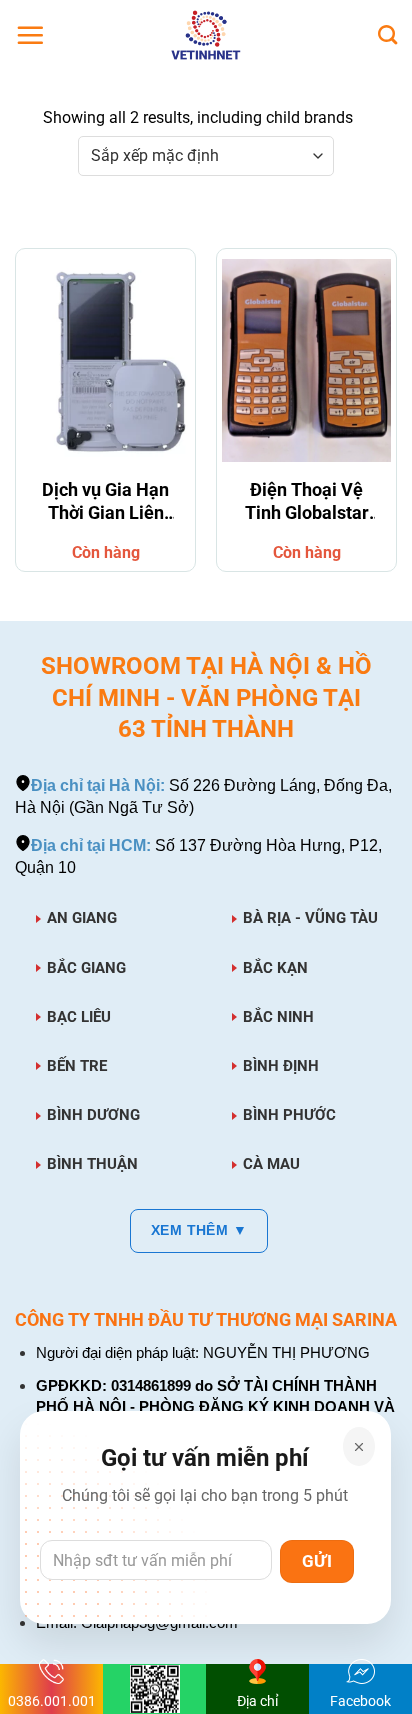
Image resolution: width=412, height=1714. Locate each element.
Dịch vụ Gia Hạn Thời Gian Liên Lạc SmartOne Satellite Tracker (105, 504)
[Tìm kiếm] (387, 34)
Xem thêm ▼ (199, 1230)
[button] (30, 35)
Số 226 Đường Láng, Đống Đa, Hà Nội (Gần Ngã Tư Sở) (203, 796)
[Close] (359, 1446)
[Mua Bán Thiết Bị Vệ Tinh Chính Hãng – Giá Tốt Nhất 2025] (206, 35)
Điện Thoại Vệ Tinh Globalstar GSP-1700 (307, 504)
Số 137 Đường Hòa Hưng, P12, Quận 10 (198, 856)
